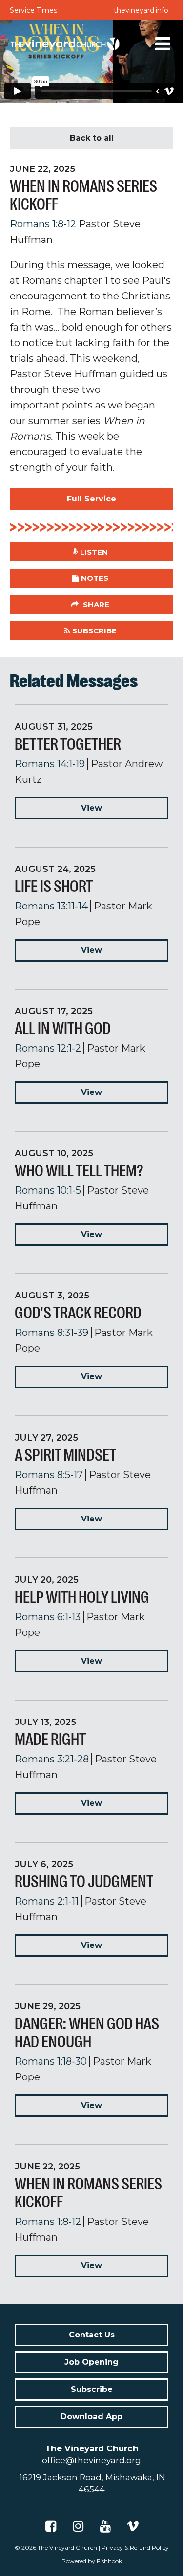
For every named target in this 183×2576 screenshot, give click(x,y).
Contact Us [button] (92, 2335)
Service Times (33, 10)
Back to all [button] (92, 138)
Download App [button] (91, 2417)
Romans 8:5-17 (49, 1475)
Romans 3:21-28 (52, 1759)
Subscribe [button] (94, 631)
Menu (163, 44)
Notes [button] (95, 578)
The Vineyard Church (67, 2548)
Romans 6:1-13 (48, 1617)
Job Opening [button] (91, 2362)
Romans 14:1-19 (50, 764)
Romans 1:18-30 (51, 2061)
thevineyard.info (141, 10)
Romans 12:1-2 (48, 1048)
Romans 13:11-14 (51, 906)
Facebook (51, 2526)
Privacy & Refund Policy (135, 2548)
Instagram (78, 2526)
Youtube (105, 2526)
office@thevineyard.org (91, 2460)
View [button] (91, 808)
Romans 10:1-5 (48, 1190)
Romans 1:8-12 (43, 224)
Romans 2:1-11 (47, 1901)
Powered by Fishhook (92, 2561)
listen (94, 552)
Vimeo (133, 2526)
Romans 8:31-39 (51, 1333)
